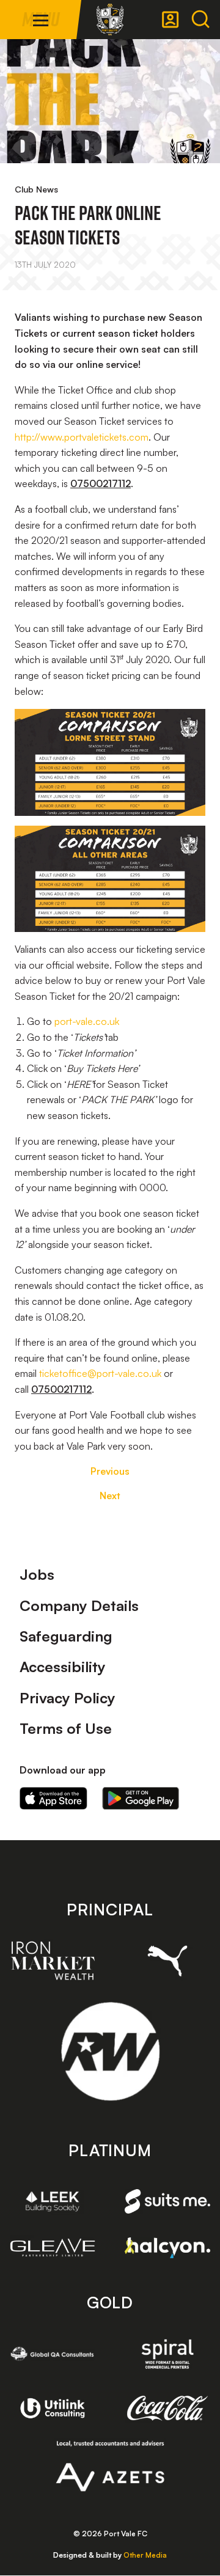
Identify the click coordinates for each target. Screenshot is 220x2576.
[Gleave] (53, 2248)
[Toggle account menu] (170, 20)
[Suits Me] (167, 2201)
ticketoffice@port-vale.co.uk (100, 1373)
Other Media (145, 2555)
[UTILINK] (53, 2408)
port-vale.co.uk (87, 1021)
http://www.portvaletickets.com (82, 437)
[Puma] (167, 1961)
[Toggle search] (200, 20)
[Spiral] (167, 2354)
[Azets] (110, 2466)
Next (110, 1495)
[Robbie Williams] (110, 2051)
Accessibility (63, 1667)
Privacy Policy (68, 1698)
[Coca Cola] (167, 2409)
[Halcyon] (167, 2248)
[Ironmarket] (53, 1961)
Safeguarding (66, 1636)
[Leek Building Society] (53, 2202)
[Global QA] (53, 2354)
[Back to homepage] (110, 20)
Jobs (37, 1574)
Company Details (79, 1605)
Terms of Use (66, 1728)
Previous (110, 1471)
